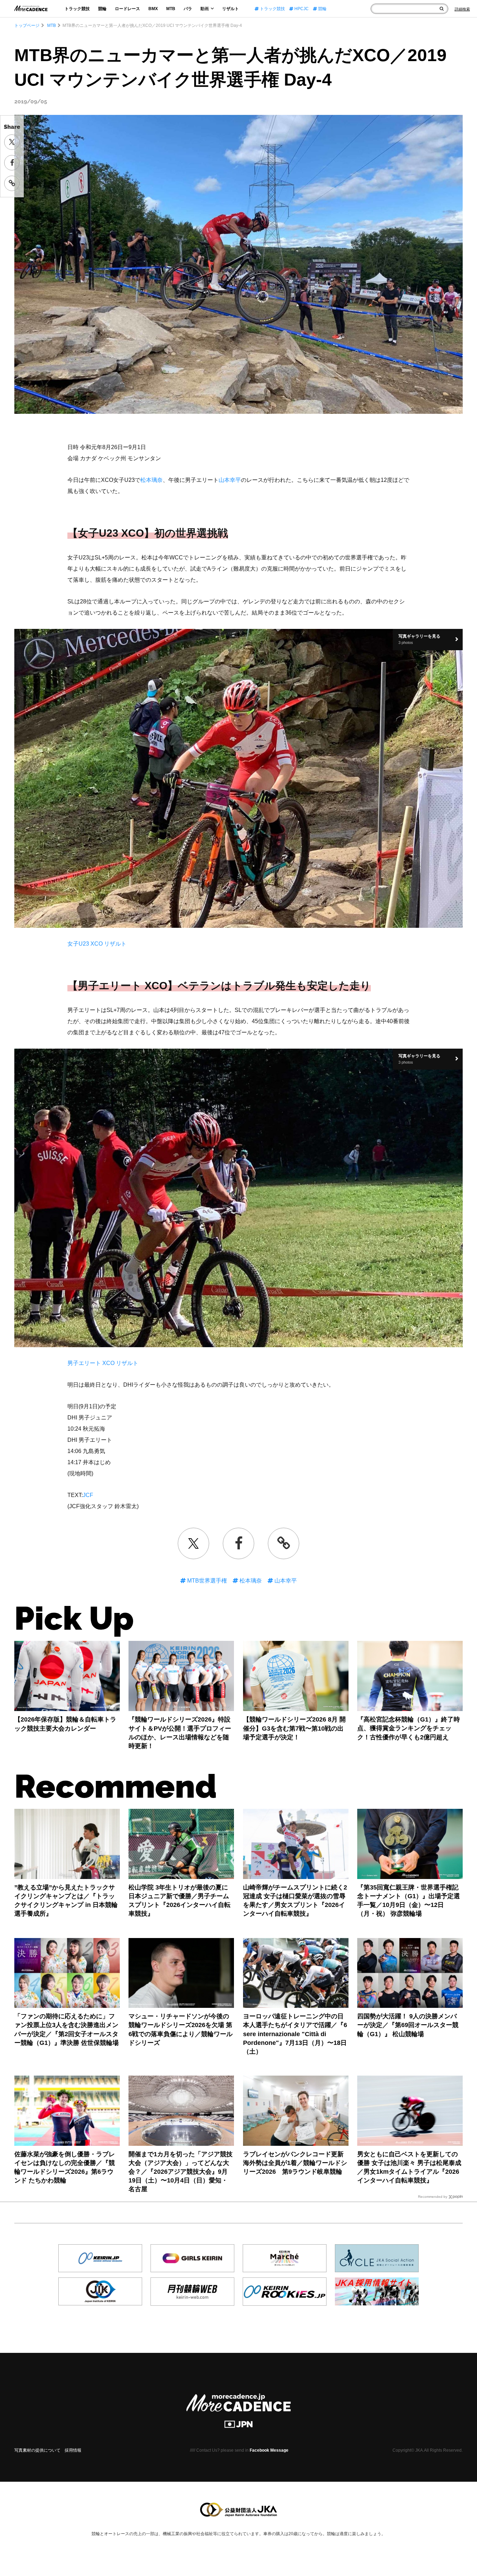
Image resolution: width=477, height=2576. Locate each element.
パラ (188, 9)
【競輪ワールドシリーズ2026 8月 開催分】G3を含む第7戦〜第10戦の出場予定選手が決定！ (294, 1728)
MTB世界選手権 (206, 1581)
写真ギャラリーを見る (419, 639)
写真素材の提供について (37, 2450)
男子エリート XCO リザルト (103, 1363)
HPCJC (301, 9)
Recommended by (433, 2197)
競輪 (102, 9)
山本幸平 (230, 480)
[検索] (442, 9)
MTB (171, 9)
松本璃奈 (152, 480)
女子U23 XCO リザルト (97, 944)
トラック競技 (77, 9)
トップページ (27, 25)
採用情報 (73, 2450)
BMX (153, 9)
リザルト (230, 9)
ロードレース (127, 9)
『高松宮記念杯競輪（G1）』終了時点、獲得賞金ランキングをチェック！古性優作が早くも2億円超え (409, 1728)
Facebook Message (269, 2450)
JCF (88, 1495)
